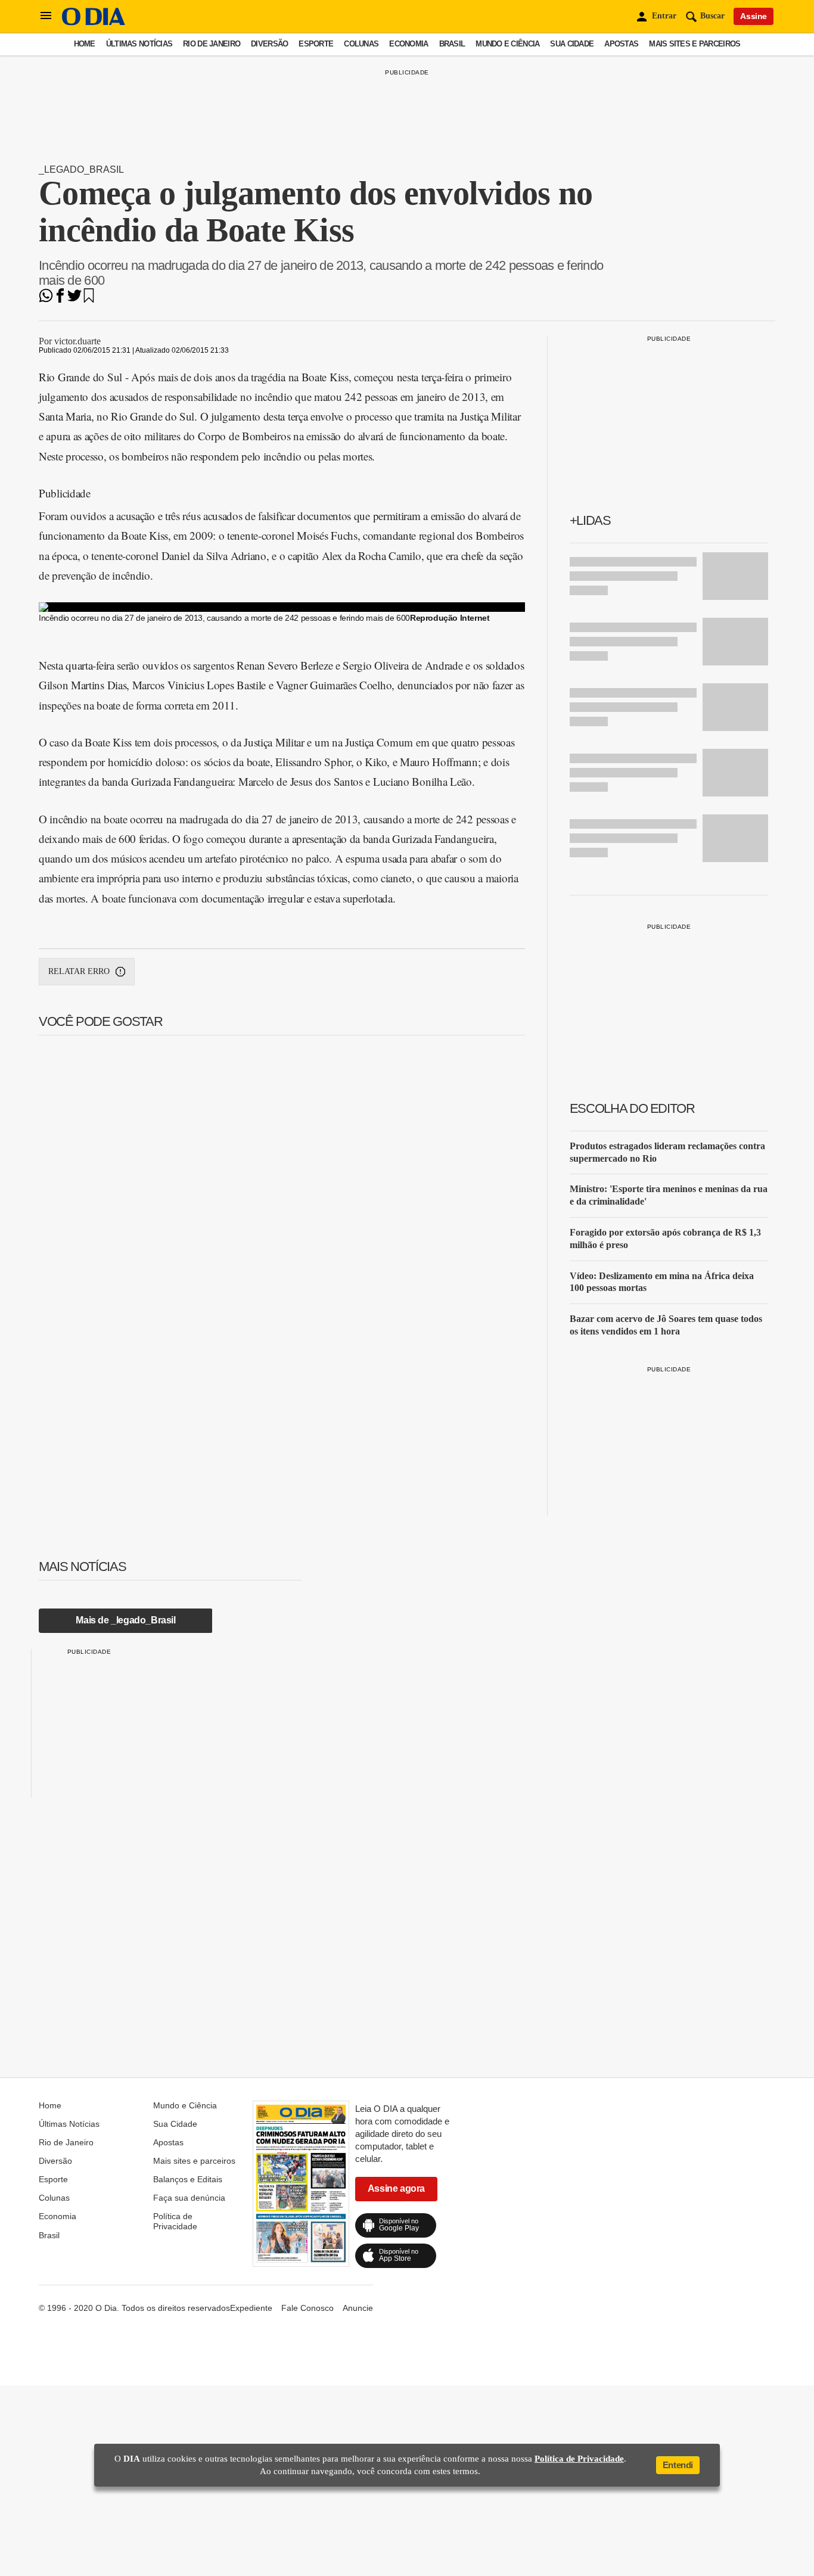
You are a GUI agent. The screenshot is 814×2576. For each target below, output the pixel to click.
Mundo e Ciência (507, 44)
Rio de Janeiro (212, 44)
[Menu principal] (46, 16)
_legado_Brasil (81, 169)
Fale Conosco (307, 2308)
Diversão (269, 44)
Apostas (621, 44)
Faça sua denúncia (189, 2198)
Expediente (251, 2308)
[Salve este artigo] (89, 299)
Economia (408, 44)
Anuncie (358, 2308)
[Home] (94, 22)
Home (85, 44)
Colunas (361, 44)
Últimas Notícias (139, 44)
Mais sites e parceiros (695, 44)
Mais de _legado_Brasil (125, 1620)
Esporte (316, 44)
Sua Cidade (572, 44)
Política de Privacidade (175, 2221)
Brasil (452, 44)
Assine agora (396, 2188)
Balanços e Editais (188, 2179)
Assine (754, 16)
